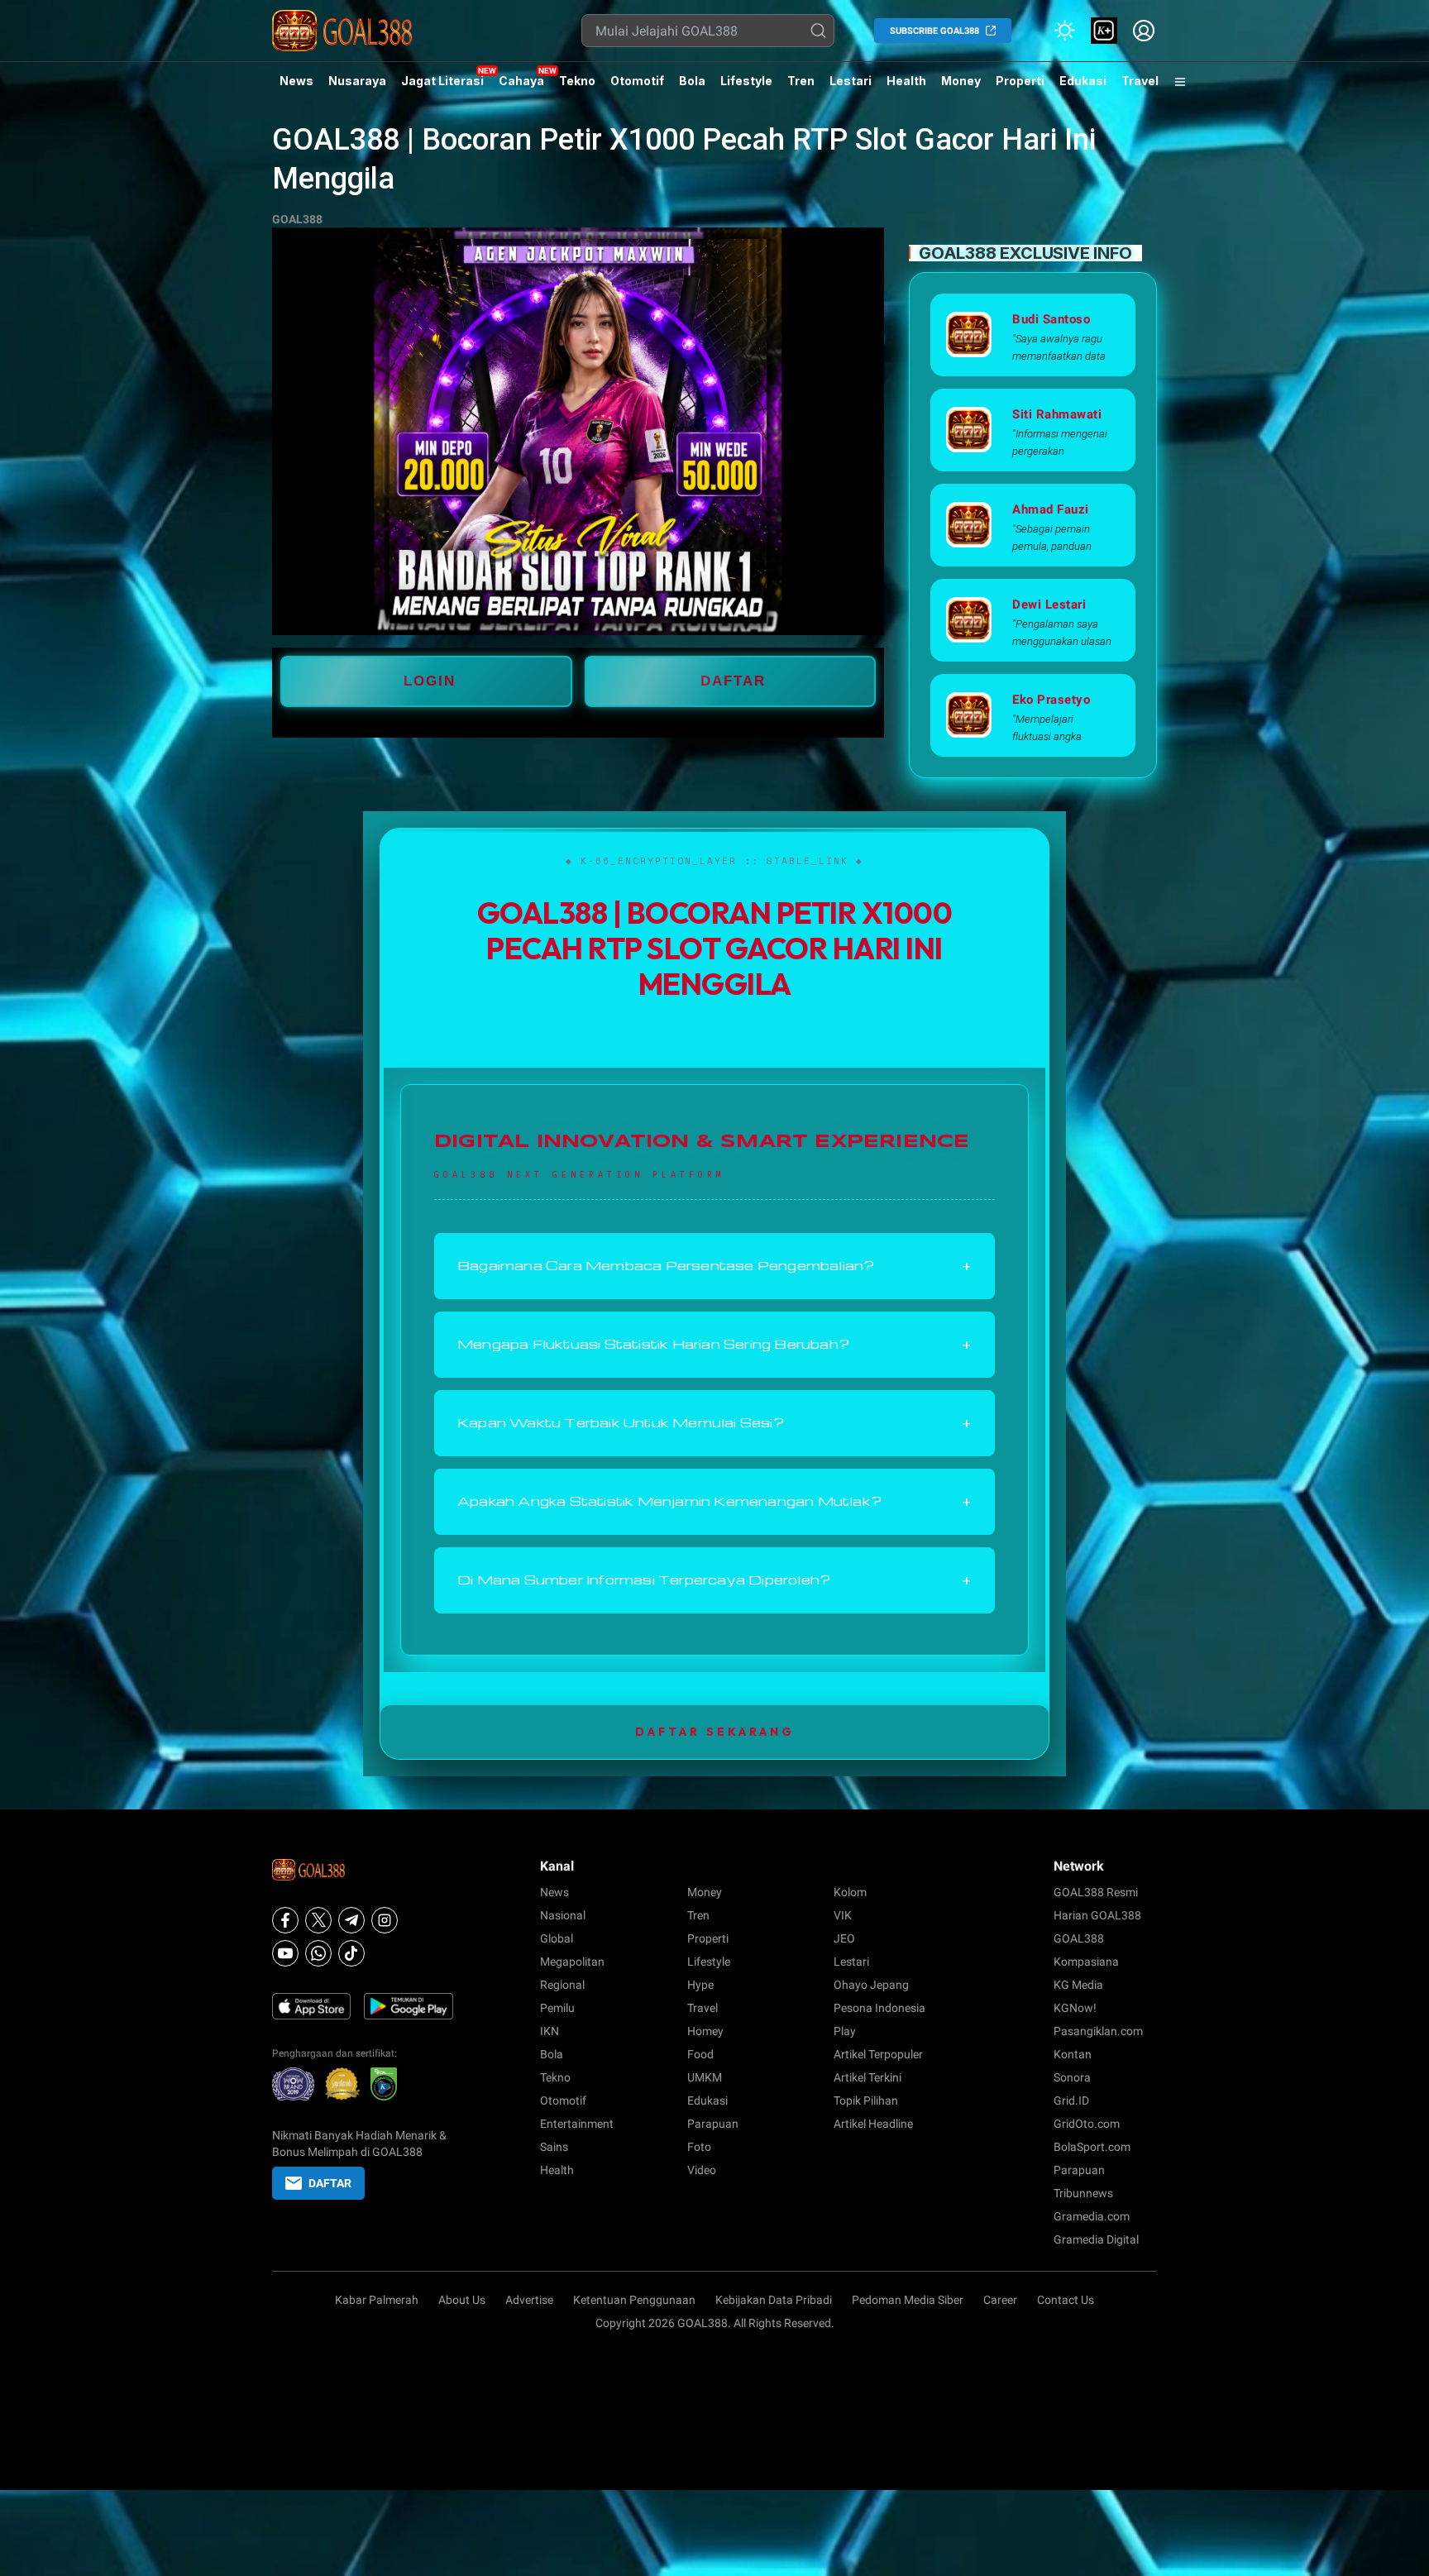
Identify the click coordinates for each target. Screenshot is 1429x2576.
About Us (462, 2300)
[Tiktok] (351, 1953)
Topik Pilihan (866, 2100)
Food (700, 2054)
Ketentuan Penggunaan (634, 2300)
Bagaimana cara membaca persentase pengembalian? (714, 1266)
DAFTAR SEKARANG (715, 1732)
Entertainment (577, 2124)
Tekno (577, 81)
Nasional (563, 1915)
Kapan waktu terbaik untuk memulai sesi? (714, 1423)
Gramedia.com (1092, 2216)
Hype (700, 1985)
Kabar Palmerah (377, 2300)
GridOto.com (1087, 2124)
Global (557, 1938)
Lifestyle (746, 81)
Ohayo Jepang (871, 1985)
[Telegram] (351, 1920)
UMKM (705, 2077)
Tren (801, 81)
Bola (692, 81)
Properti (1020, 81)
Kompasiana (1086, 1962)
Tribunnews (1083, 2193)
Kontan (1073, 2054)
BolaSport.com (1092, 2147)
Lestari (851, 87)
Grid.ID (1071, 2100)
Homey (705, 2031)
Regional (562, 1985)
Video (702, 2170)
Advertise (529, 2300)
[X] (318, 1920)
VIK (843, 1915)
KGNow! (1075, 2008)
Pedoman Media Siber (908, 2300)
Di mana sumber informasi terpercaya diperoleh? (714, 1580)
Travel (1140, 81)
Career (1000, 2300)
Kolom (850, 1892)
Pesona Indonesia (879, 2008)
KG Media (1078, 1985)
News (296, 81)
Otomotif (637, 81)
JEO (844, 1938)
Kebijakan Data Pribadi (774, 2300)
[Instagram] (385, 1920)
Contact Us (1066, 2300)
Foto (699, 2147)
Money (961, 81)
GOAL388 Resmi (1096, 1892)
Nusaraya (357, 81)
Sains (554, 2147)
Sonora (1072, 2077)
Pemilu (557, 2008)
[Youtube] (285, 1953)
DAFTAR (733, 681)
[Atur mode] (1064, 31)
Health (906, 81)
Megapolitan (572, 1962)
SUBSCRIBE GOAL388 (934, 31)
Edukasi (1083, 81)
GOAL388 (297, 219)
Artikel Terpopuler (878, 2054)
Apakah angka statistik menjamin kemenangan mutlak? (714, 1502)
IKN (550, 2031)
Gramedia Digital (1096, 2239)
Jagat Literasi (442, 81)
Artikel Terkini (867, 2077)
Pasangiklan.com (1098, 2031)
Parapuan (713, 2124)
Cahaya (521, 81)
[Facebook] (285, 1920)
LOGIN (430, 681)
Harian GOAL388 (1097, 1915)
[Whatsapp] (318, 1953)
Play (845, 2031)
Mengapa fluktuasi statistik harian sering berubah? (714, 1345)
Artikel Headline (873, 2124)
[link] (1104, 31)
